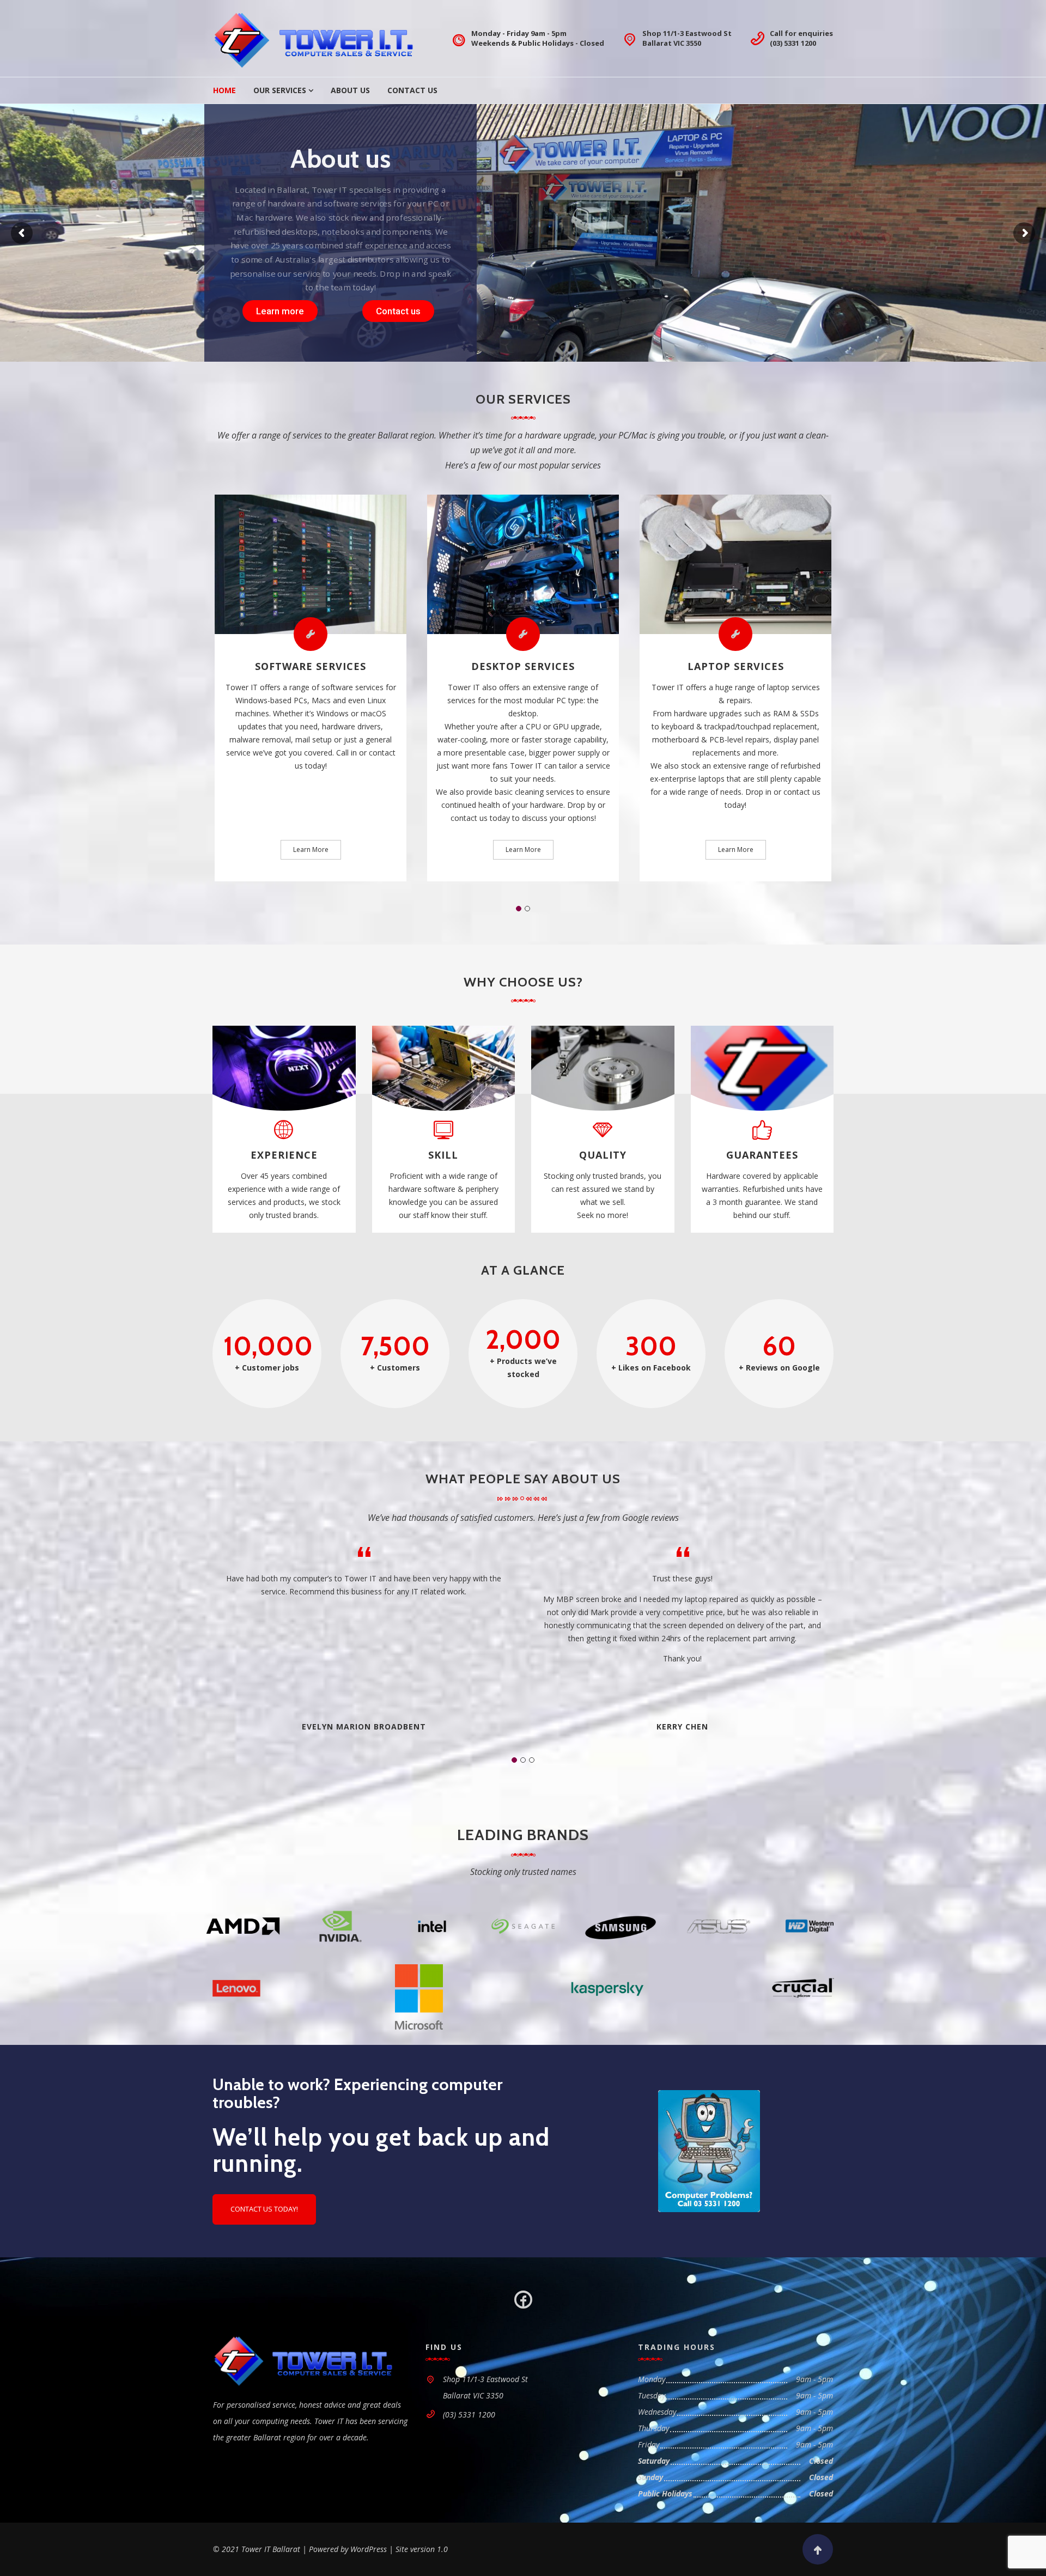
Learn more (280, 311)
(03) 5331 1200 (793, 43)
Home (224, 90)
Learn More (311, 849)
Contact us (398, 311)
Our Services (280, 90)
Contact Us (412, 90)
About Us (350, 90)
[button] (519, 909)
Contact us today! (264, 2209)
